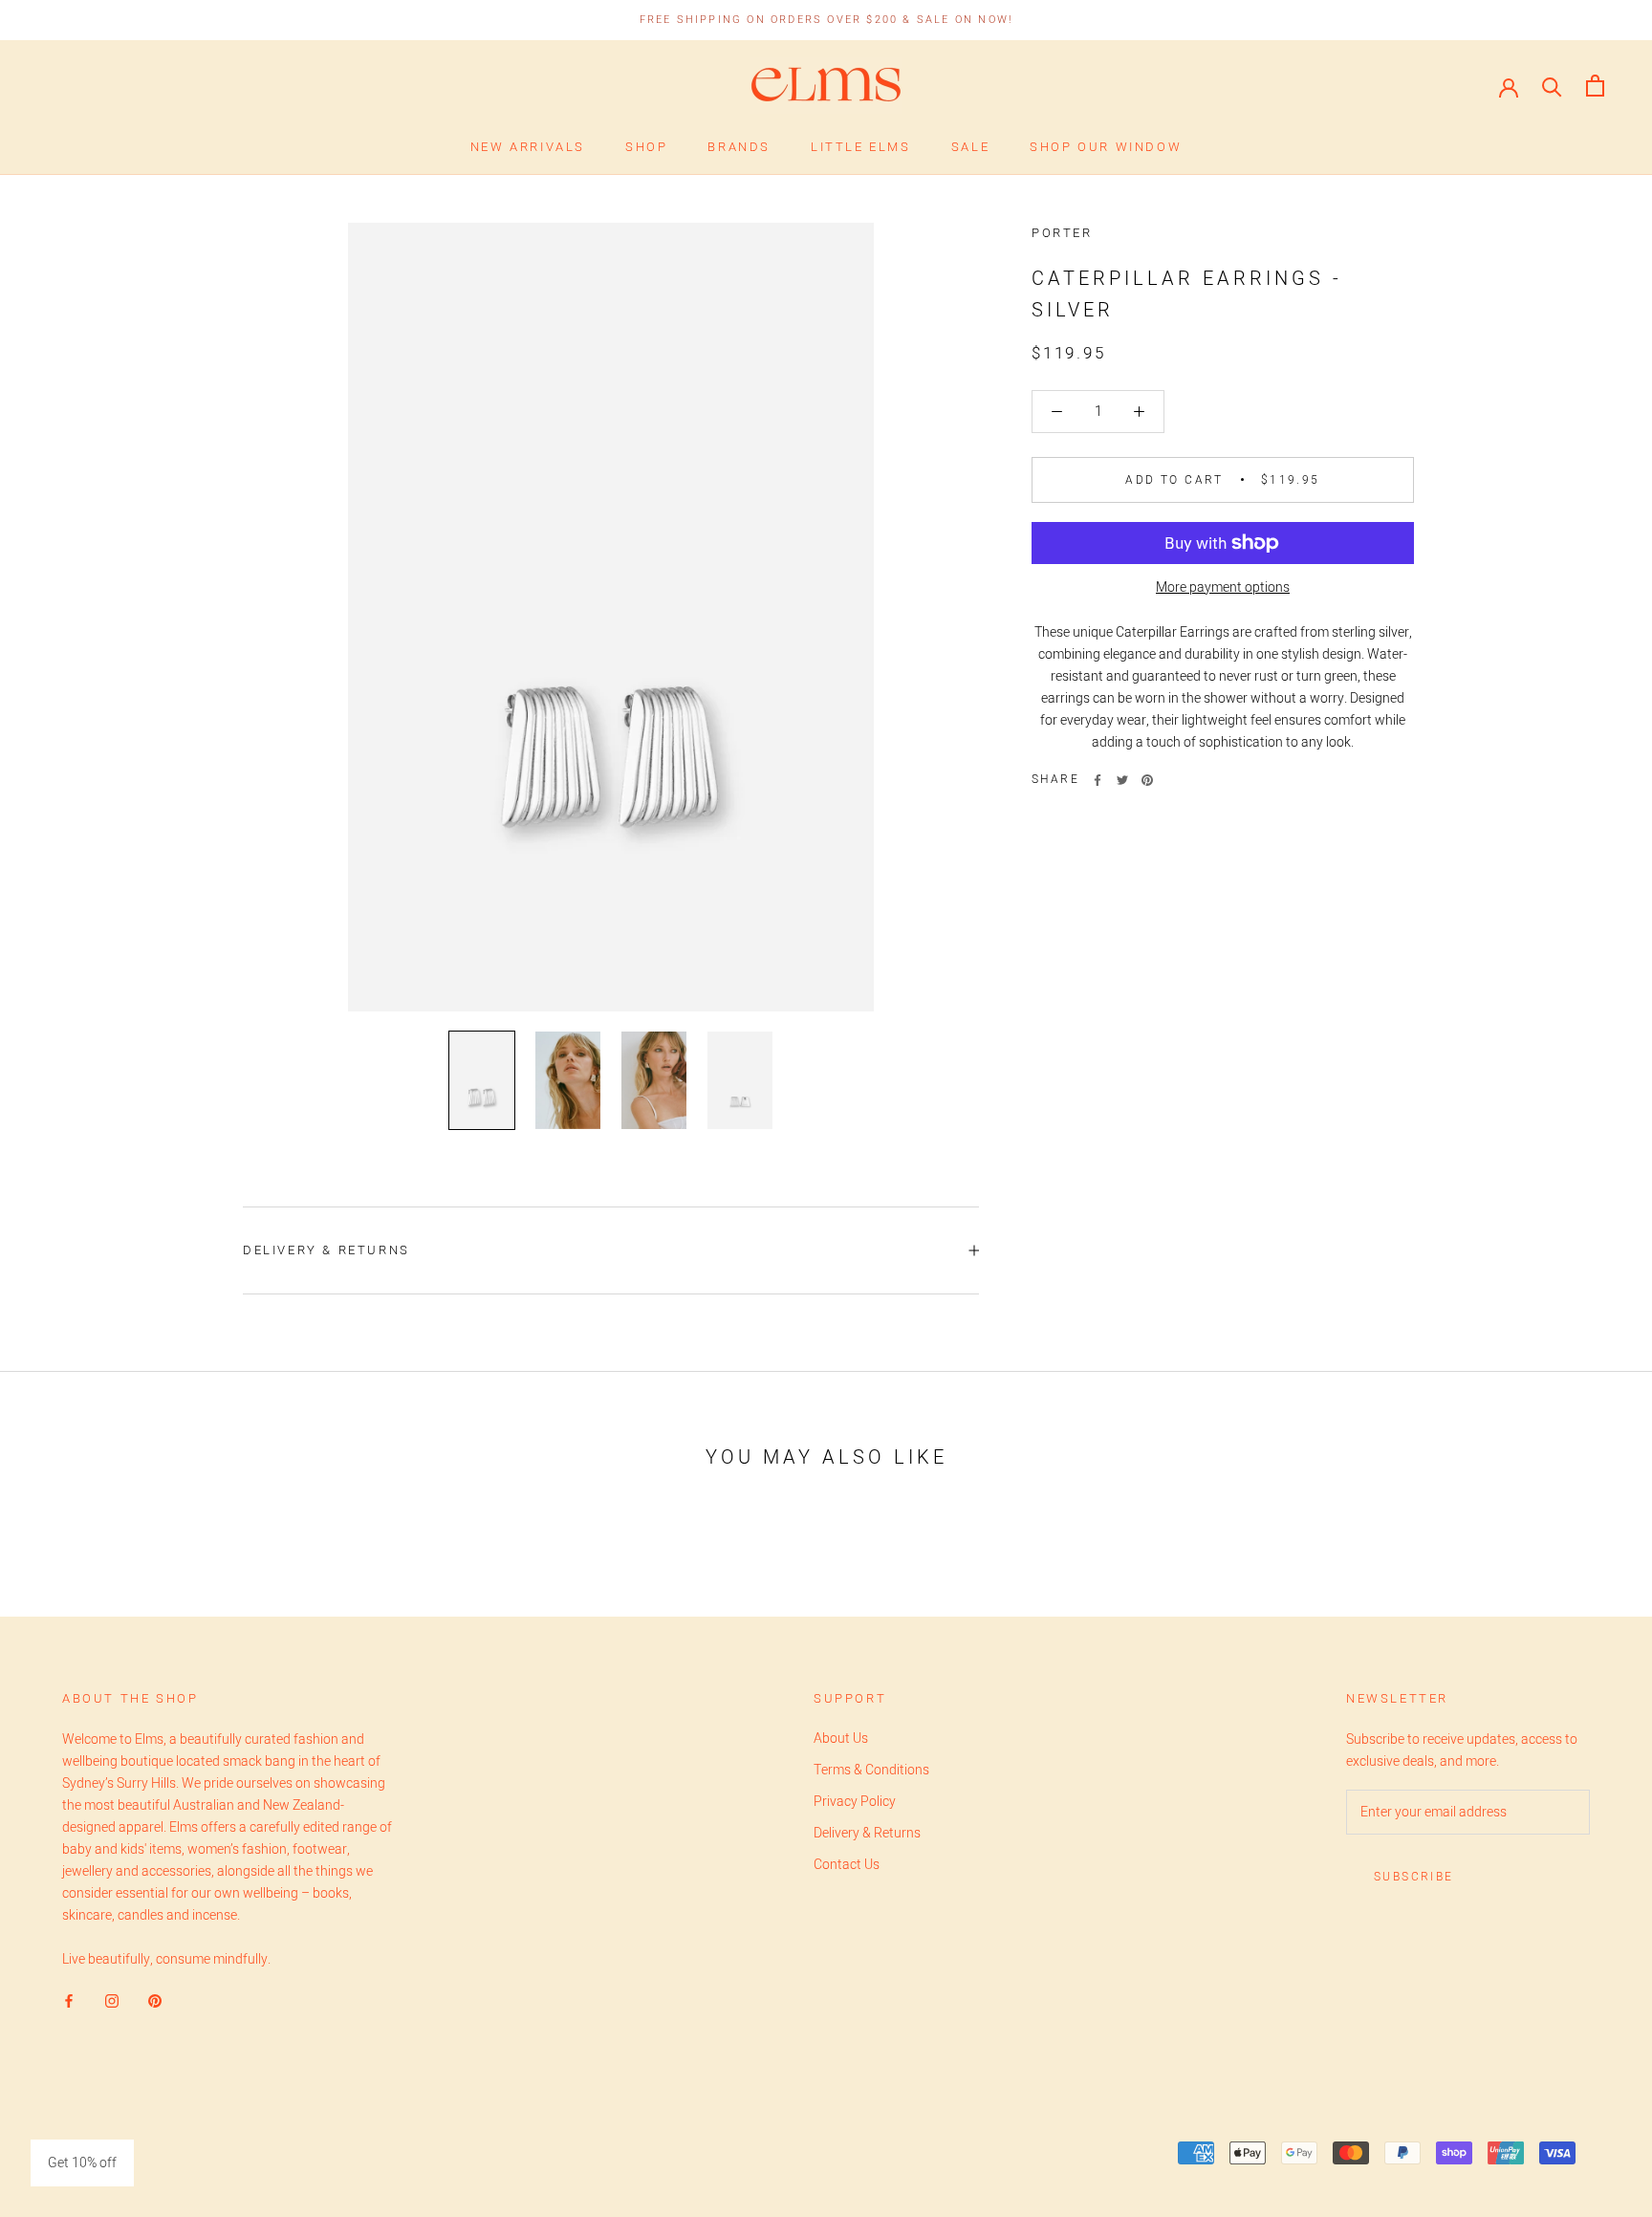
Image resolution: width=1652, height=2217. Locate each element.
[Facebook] (1098, 780)
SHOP (646, 147)
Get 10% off (82, 2163)
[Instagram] (112, 2000)
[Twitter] (1122, 780)
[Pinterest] (1147, 780)
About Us (841, 1739)
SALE (970, 147)
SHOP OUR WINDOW (1106, 147)
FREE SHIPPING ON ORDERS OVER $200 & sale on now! (826, 20)
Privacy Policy (855, 1802)
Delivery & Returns (326, 1250)
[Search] (1552, 86)
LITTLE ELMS (861, 147)
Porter (1062, 233)
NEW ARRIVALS (528, 147)
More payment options (1223, 587)
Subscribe (1414, 1877)
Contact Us (847, 1865)
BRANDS (739, 147)
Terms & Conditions (871, 1770)
